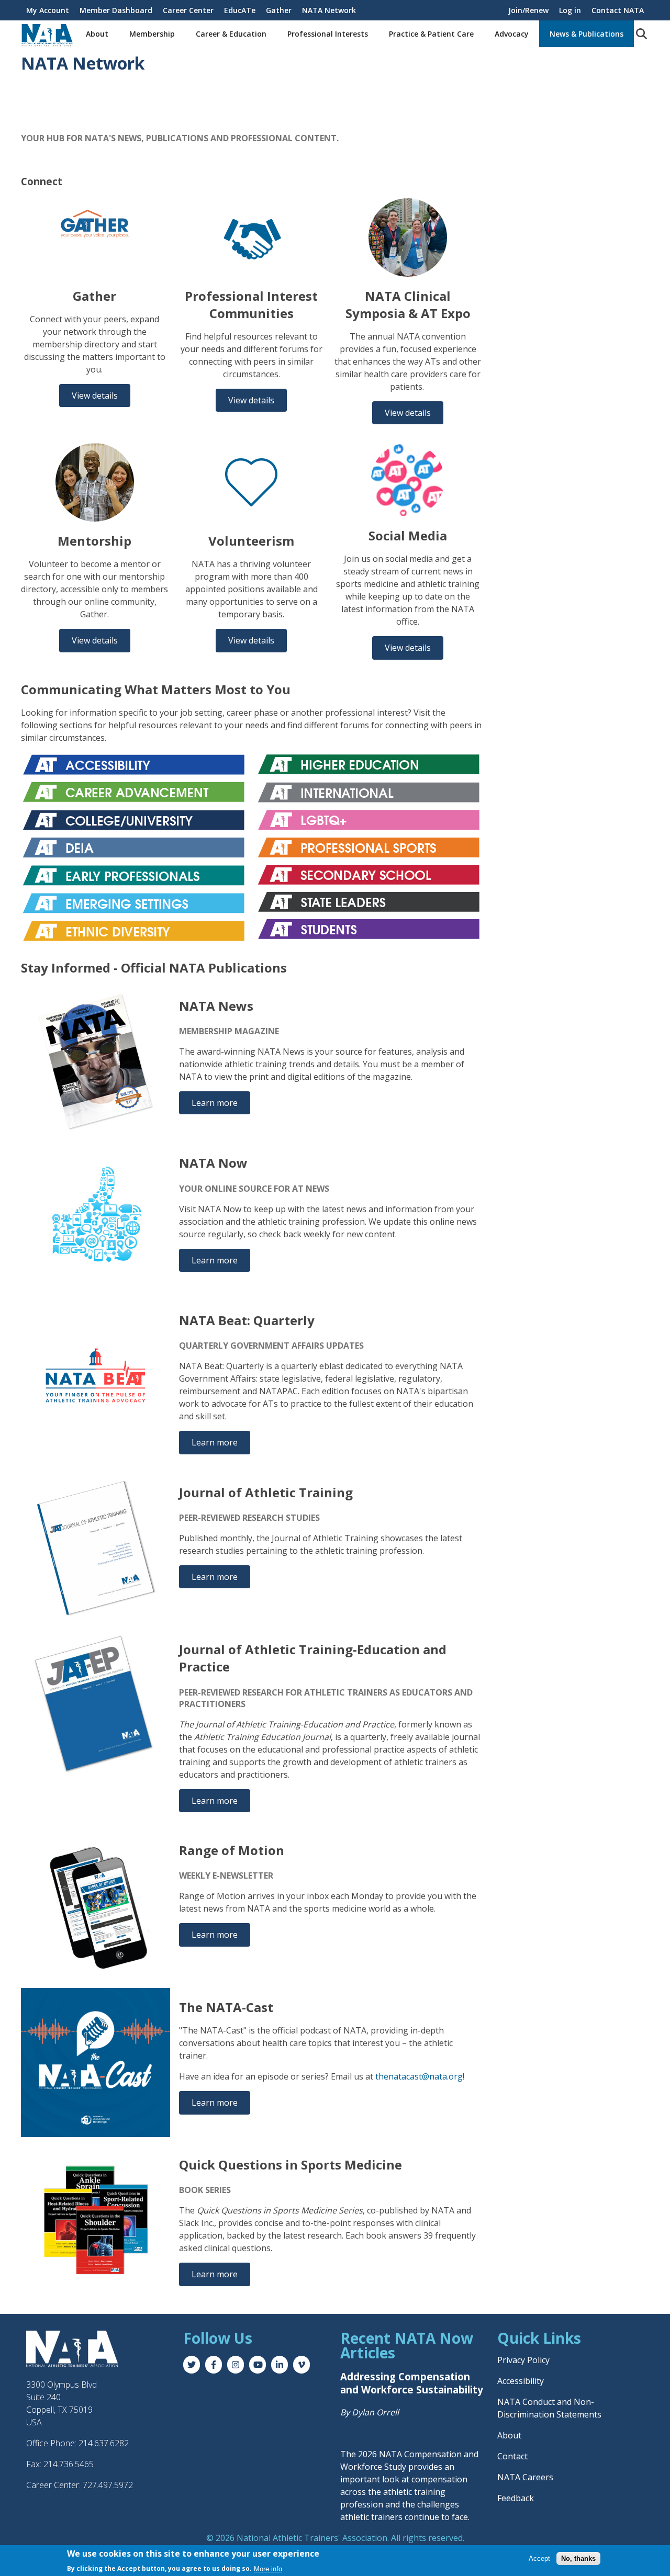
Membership (152, 34)
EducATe (240, 10)
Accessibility (521, 2381)
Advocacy (512, 34)
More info (268, 2568)
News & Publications (587, 34)
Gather (279, 10)
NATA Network (329, 10)
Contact (512, 2456)
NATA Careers (525, 2477)
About (97, 34)
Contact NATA (618, 10)
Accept (539, 2558)
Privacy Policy (523, 2360)
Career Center (188, 10)
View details (95, 396)
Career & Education (231, 34)
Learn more (215, 1103)
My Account (48, 10)
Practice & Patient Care (431, 34)
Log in (570, 10)
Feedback (516, 2498)
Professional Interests (328, 34)
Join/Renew (528, 10)
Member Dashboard (116, 10)
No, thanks (578, 2558)
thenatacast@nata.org (419, 2076)
